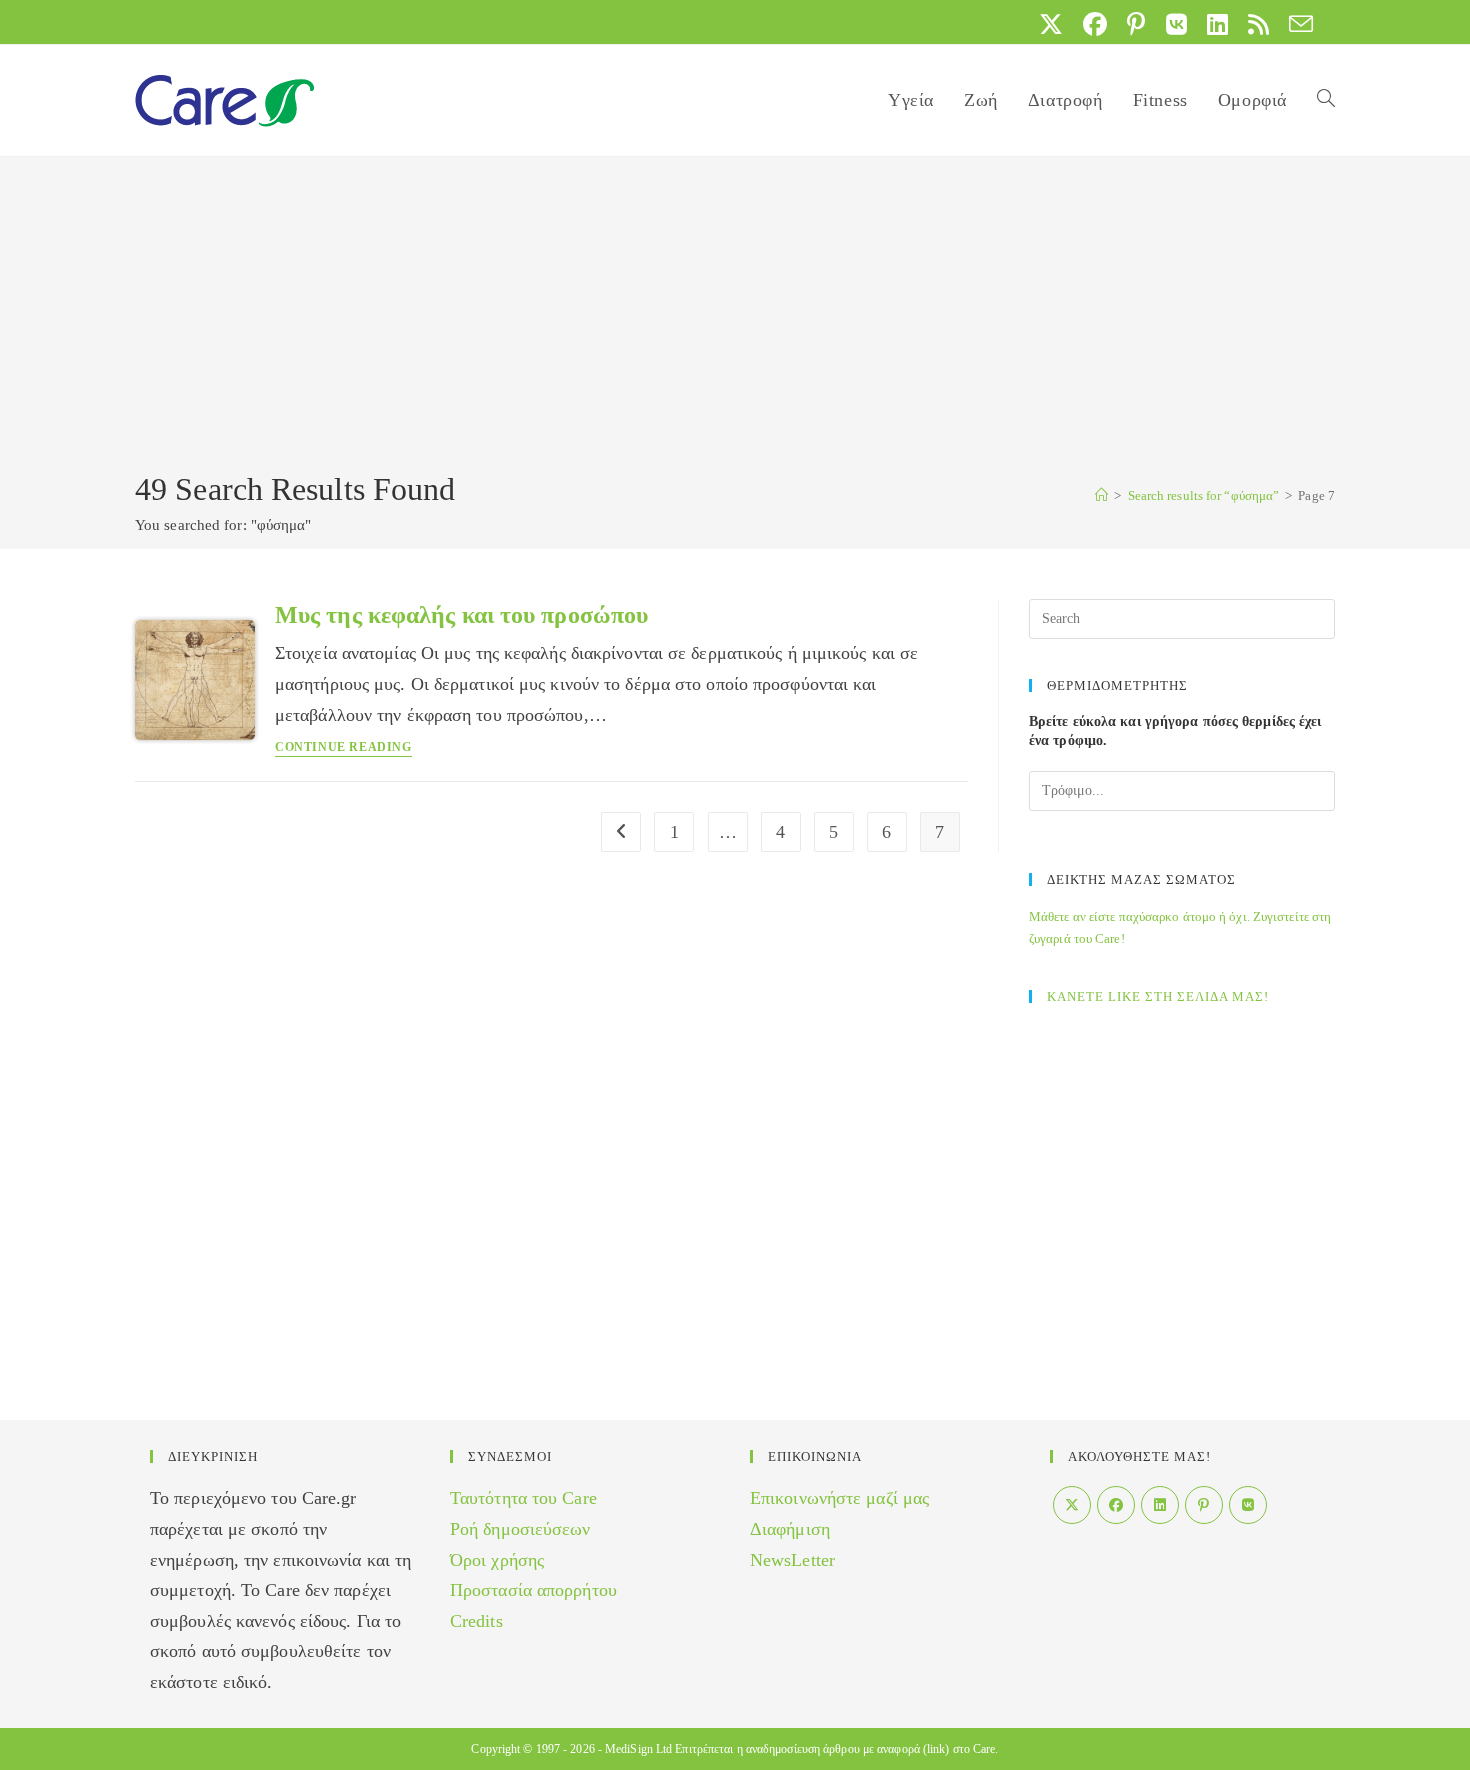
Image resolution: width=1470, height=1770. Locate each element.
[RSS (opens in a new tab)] (1258, 24)
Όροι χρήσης (497, 1560)
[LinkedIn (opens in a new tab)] (1217, 24)
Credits (476, 1621)
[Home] (1101, 495)
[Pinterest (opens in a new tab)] (1136, 24)
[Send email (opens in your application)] (1296, 24)
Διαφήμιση (790, 1529)
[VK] (1248, 1505)
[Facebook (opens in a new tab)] (1095, 24)
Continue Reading (343, 747)
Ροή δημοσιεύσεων (520, 1529)
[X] (1072, 1505)
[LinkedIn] (1160, 1505)
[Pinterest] (1204, 1505)
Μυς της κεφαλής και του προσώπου (461, 615)
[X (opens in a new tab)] (1051, 24)
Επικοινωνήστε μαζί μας (839, 1498)
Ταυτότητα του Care (523, 1498)
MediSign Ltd (638, 1749)
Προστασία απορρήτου (533, 1590)
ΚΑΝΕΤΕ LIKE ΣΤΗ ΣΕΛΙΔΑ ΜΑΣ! (1158, 996)
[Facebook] (1116, 1505)
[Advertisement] (735, 317)
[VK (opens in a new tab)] (1176, 24)
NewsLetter (792, 1560)
